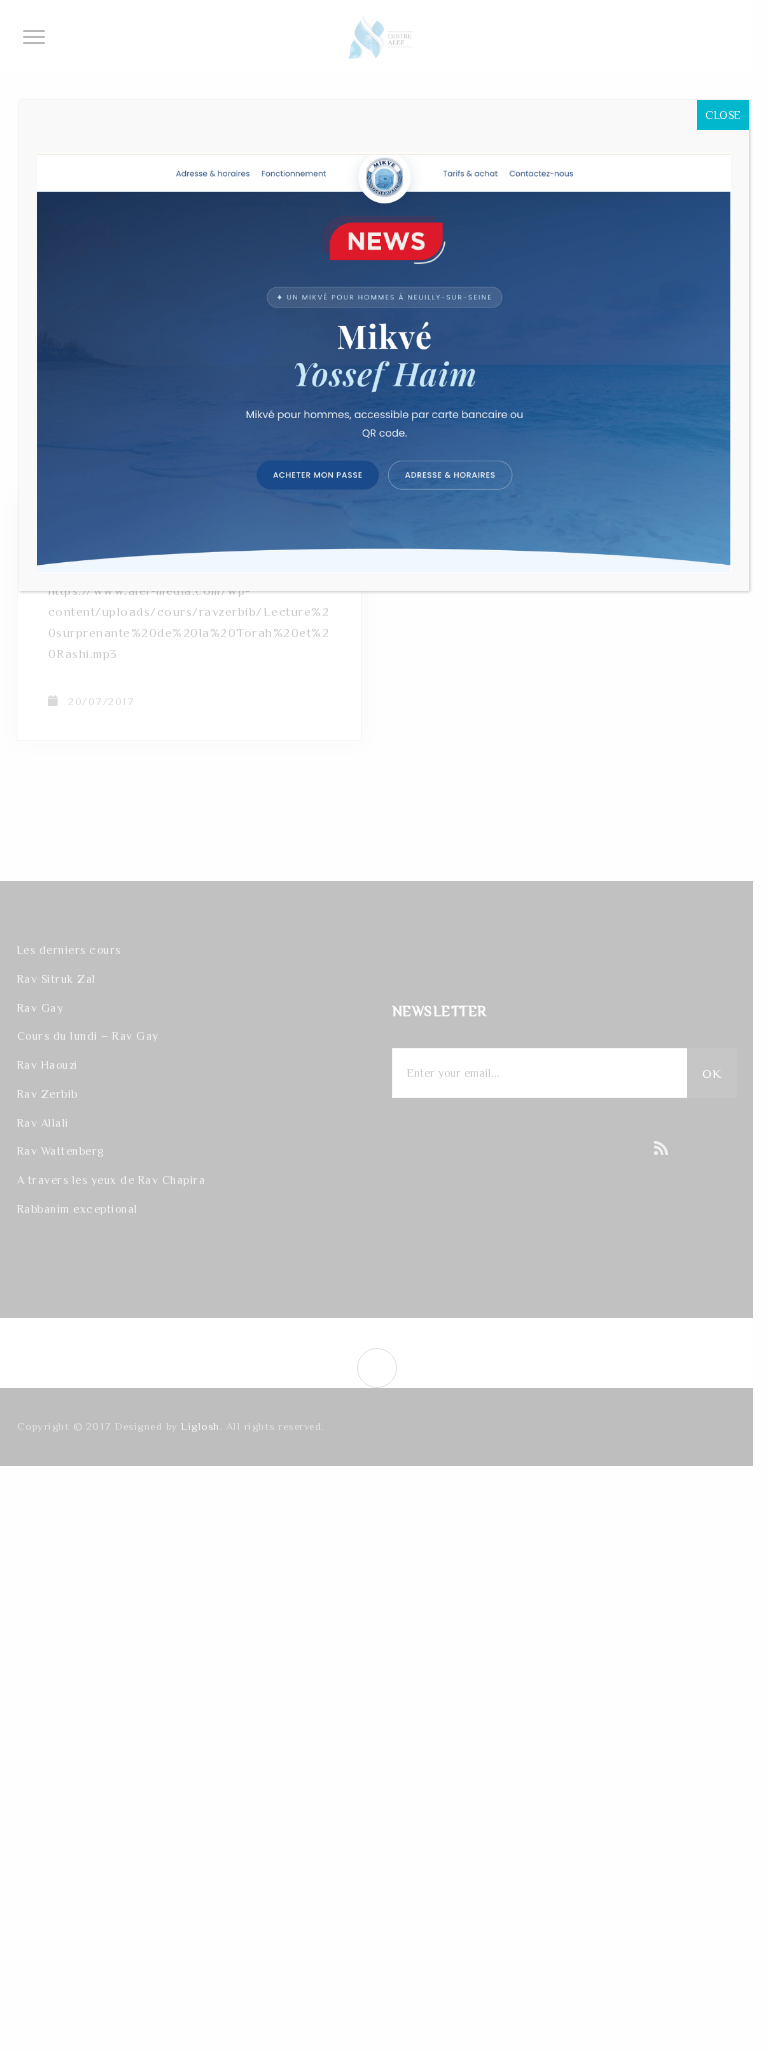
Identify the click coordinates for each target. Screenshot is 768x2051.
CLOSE (723, 115)
